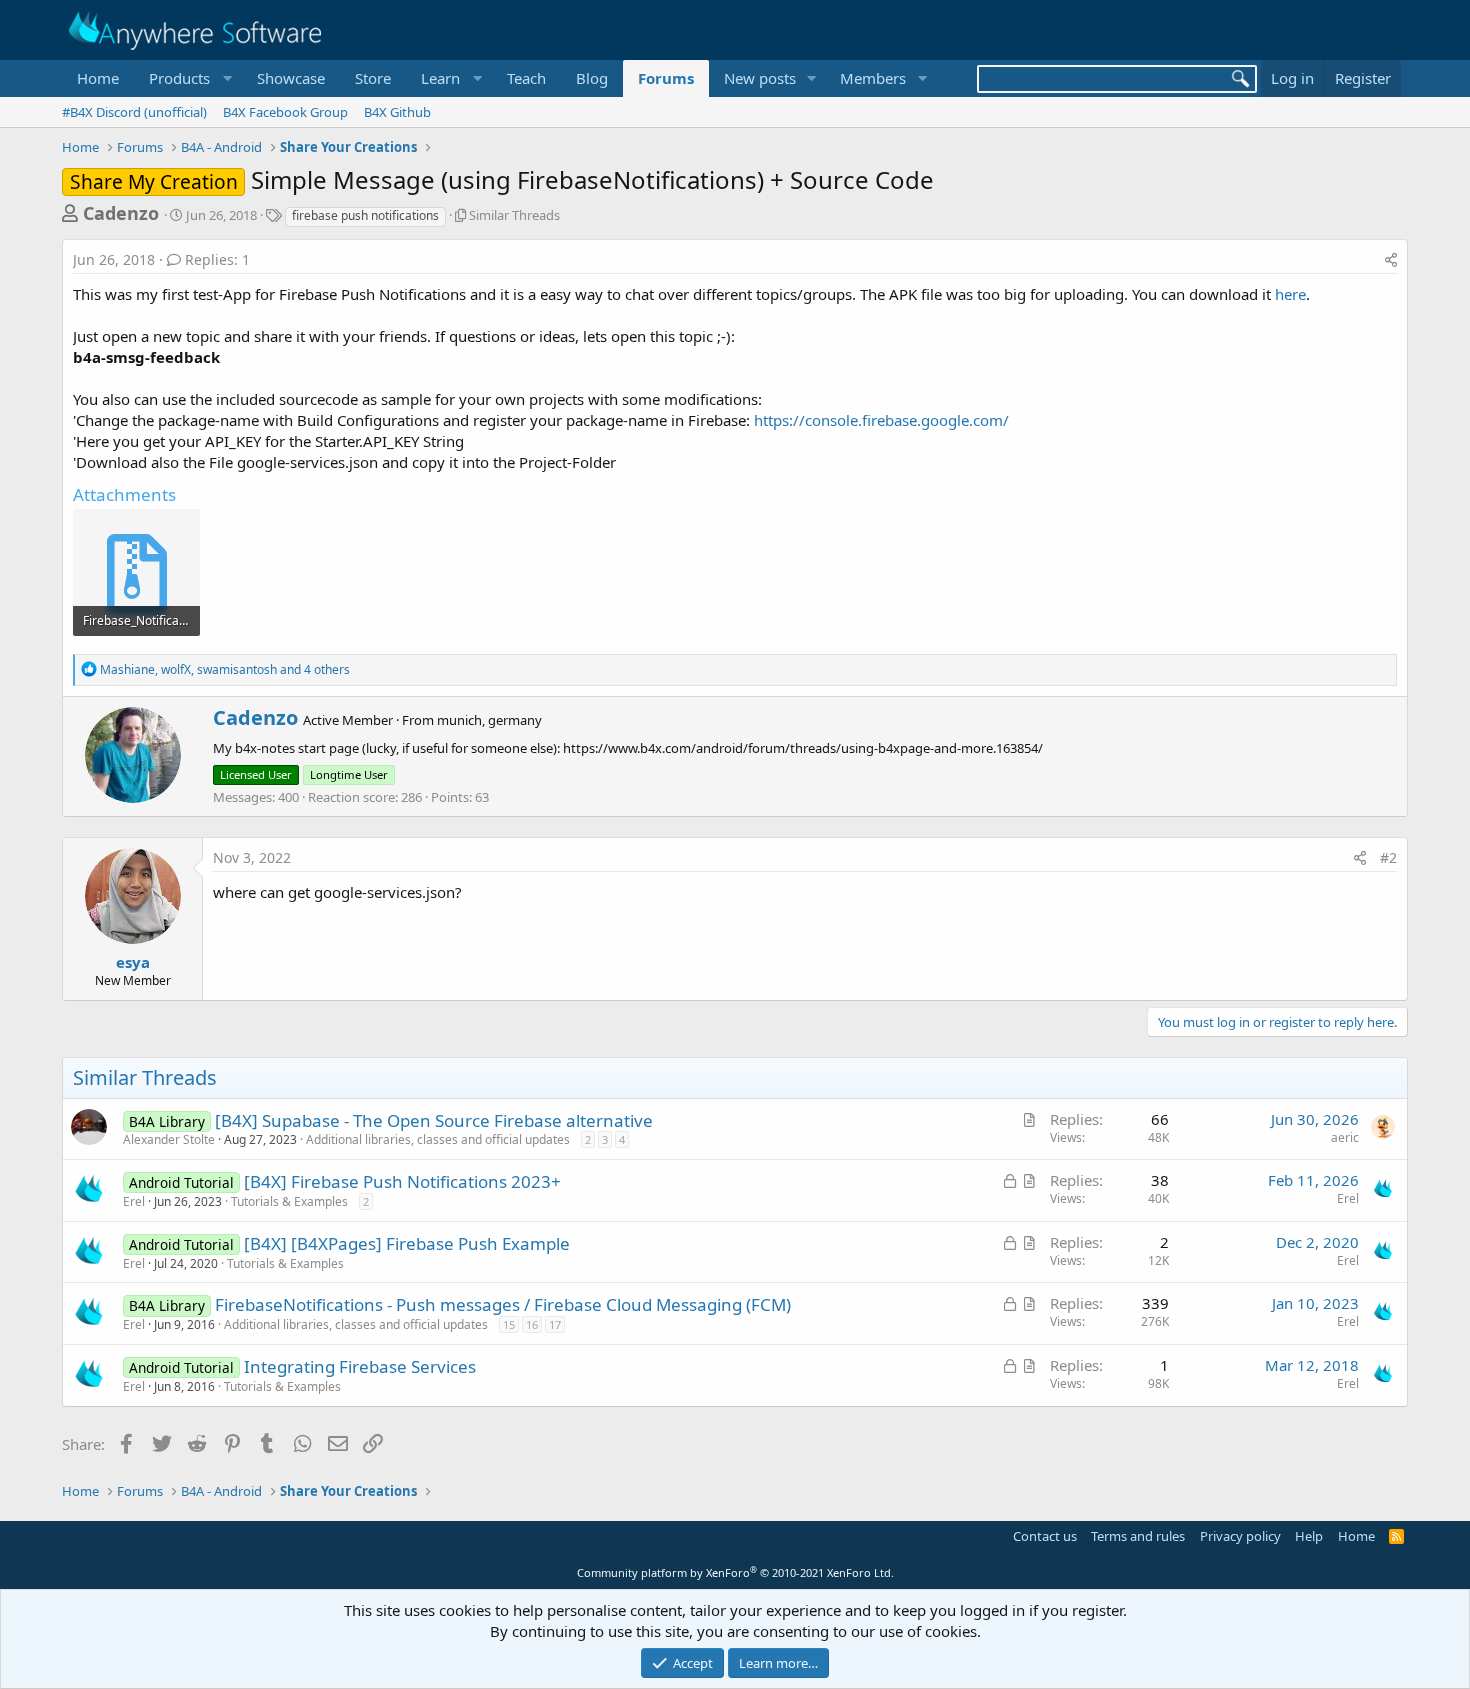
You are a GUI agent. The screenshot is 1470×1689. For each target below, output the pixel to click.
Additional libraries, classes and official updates (438, 1139)
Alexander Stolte (169, 1139)
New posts (760, 78)
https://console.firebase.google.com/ (881, 420)
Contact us (1045, 1536)
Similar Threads (514, 215)
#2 (1388, 857)
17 (555, 1324)
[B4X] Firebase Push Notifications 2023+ (402, 1181)
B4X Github (397, 112)
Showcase (291, 78)
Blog (592, 78)
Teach (526, 78)
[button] (188, 78)
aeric (1345, 1137)
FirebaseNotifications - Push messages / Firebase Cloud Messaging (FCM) (503, 1304)
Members (873, 78)
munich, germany (489, 720)
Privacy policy (1240, 1536)
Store (373, 78)
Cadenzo (121, 213)
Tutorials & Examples (289, 1201)
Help (1309, 1536)
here (1290, 294)
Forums (666, 78)
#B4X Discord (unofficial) (134, 112)
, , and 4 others (225, 669)
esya (133, 962)
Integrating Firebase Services (360, 1366)
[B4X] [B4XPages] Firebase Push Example (407, 1243)
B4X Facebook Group (285, 112)
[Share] (1391, 260)
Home (98, 78)
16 (532, 1324)
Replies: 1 (217, 259)
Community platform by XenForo (735, 1572)
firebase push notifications (365, 215)
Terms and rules (1138, 1536)
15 (509, 1324)
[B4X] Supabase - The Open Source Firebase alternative (434, 1120)
